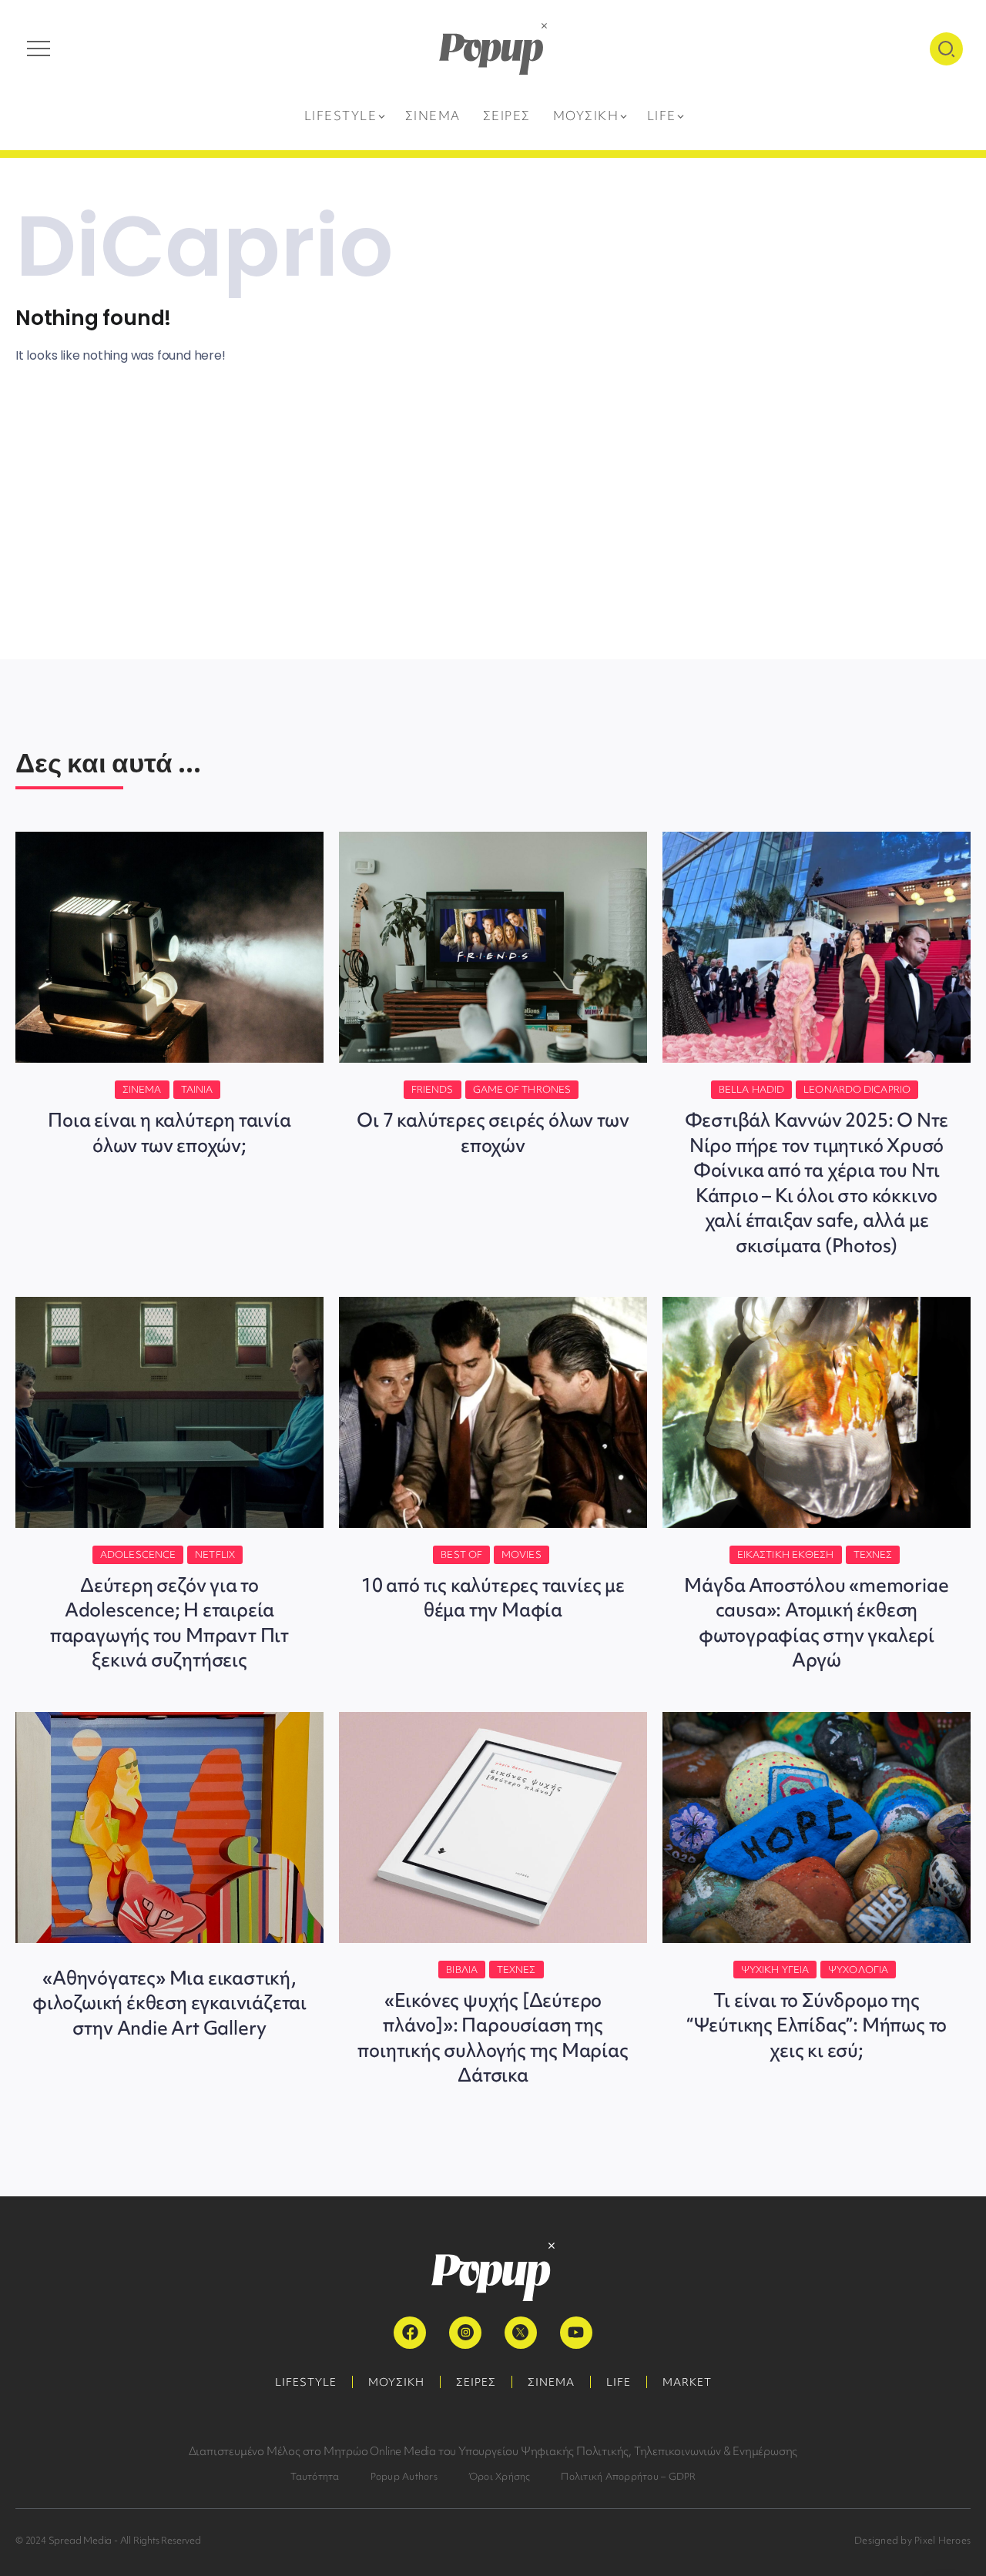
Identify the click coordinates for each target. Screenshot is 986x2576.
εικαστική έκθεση (786, 1554)
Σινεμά (142, 1089)
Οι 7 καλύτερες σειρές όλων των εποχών (493, 1132)
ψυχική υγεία (775, 1970)
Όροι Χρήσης (500, 2476)
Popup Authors (404, 2476)
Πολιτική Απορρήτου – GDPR (628, 2476)
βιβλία (462, 1970)
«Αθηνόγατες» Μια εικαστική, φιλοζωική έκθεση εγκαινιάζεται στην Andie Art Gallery (169, 2003)
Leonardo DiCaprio (857, 1089)
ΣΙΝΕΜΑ (551, 2382)
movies (522, 1554)
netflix (215, 1554)
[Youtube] (576, 2333)
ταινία (197, 1089)
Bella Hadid (751, 1089)
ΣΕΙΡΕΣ (476, 2382)
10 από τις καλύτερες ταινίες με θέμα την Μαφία (493, 1598)
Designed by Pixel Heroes (912, 2540)
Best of (461, 1554)
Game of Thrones (522, 1089)
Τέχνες (873, 1554)
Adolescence (138, 1554)
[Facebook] (410, 2333)
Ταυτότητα (315, 2476)
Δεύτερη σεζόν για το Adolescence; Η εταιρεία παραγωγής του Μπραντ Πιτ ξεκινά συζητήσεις (169, 1623)
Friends (433, 1089)
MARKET (687, 2382)
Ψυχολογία (858, 1970)
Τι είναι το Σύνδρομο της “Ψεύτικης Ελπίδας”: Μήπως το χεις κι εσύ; (817, 2025)
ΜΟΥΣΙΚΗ (396, 2382)
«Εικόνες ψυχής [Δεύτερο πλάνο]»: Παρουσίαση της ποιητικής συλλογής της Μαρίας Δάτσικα (493, 2038)
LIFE (619, 2382)
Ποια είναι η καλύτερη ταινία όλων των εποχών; (169, 1132)
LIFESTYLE (306, 2382)
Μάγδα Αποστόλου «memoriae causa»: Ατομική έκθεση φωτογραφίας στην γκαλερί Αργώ (816, 1623)
